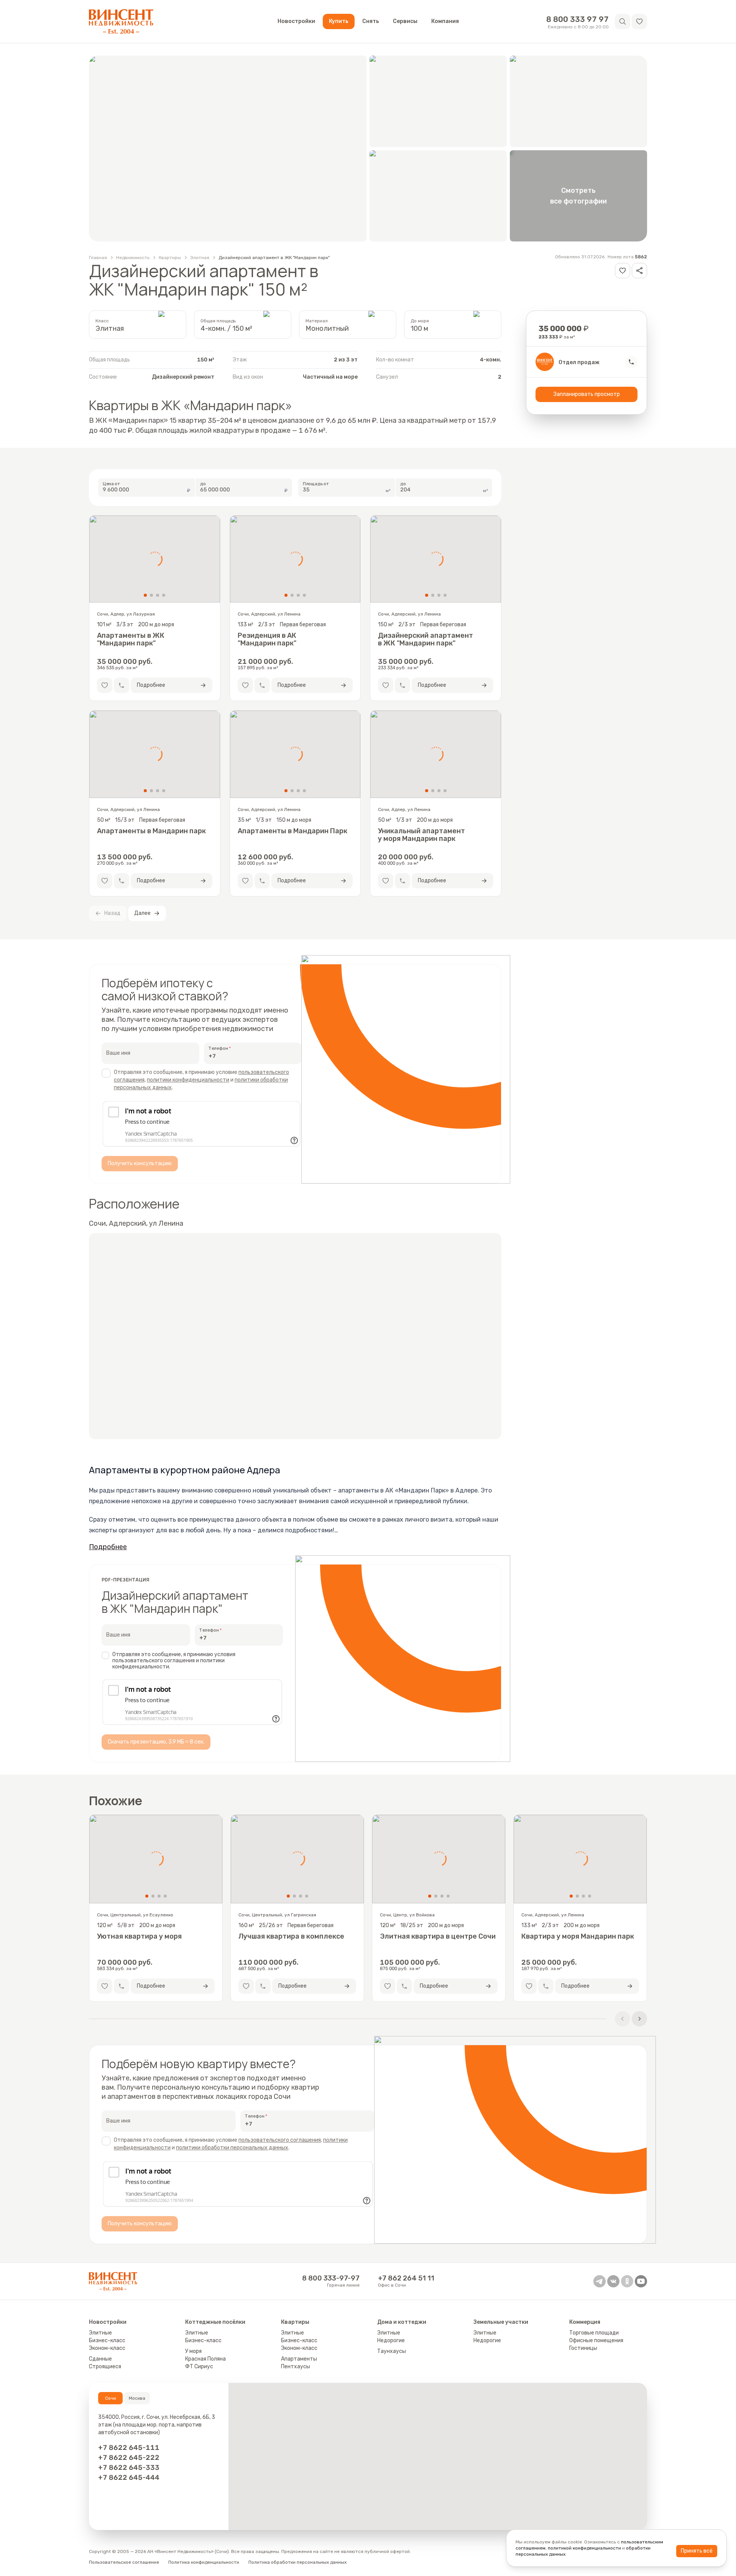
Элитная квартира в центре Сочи (438, 1937)
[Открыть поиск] (623, 21)
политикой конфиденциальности (584, 2548)
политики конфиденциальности (188, 1080)
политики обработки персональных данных (232, 2148)
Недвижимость (133, 258)
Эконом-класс (107, 2348)
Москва (137, 2398)
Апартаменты (299, 2359)
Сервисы (405, 21)
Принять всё (697, 2551)
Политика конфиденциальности (204, 2562)
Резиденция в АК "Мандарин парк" (267, 639)
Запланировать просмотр (587, 394)
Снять (371, 21)
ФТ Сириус (199, 2367)
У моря (193, 2351)
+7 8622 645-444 (129, 2477)
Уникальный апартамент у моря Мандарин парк (421, 835)
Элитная (200, 258)
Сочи (111, 2398)
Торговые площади (594, 2333)
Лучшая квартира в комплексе (291, 1937)
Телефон (218, 1048)
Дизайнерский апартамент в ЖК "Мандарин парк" (274, 258)
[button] (639, 21)
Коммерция (585, 2322)
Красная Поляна (205, 2359)
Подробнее (108, 1547)
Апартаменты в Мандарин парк (151, 831)
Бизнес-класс (107, 2340)
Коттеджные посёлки (215, 2322)
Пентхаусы (296, 2367)
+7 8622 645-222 (129, 2458)
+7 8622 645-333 (129, 2468)
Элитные (100, 2333)
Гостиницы (583, 2348)
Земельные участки (501, 2322)
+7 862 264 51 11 (406, 2278)
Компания (445, 21)
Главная (98, 258)
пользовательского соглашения (280, 2140)
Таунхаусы (392, 2351)
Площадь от (316, 484)
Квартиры (170, 258)
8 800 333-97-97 (331, 2278)
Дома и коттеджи (402, 2322)
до (203, 484)
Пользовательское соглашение (124, 2562)
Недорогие (391, 2340)
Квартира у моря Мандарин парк (578, 1937)
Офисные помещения (596, 2340)
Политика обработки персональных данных (297, 2562)
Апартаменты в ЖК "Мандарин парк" (131, 639)
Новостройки (296, 21)
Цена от (112, 484)
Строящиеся (105, 2367)
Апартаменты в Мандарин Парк (292, 831)
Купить (339, 21)
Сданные (100, 2359)
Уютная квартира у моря (139, 1937)
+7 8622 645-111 (129, 2448)
